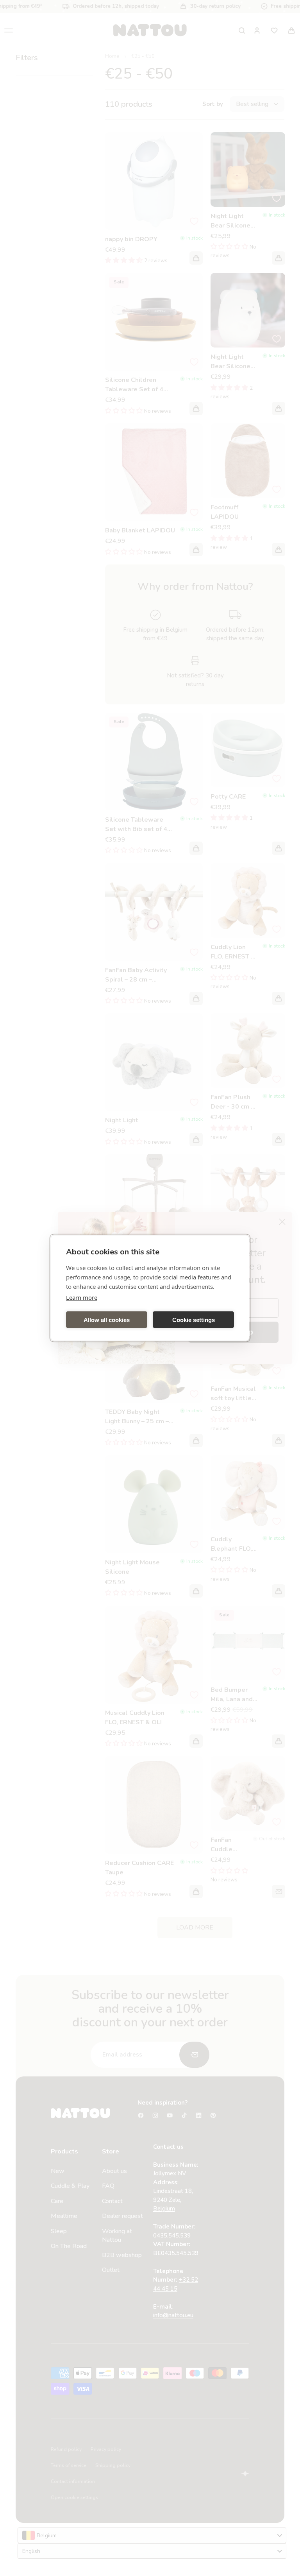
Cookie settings (194, 1319)
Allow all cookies (107, 1319)
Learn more (82, 1297)
